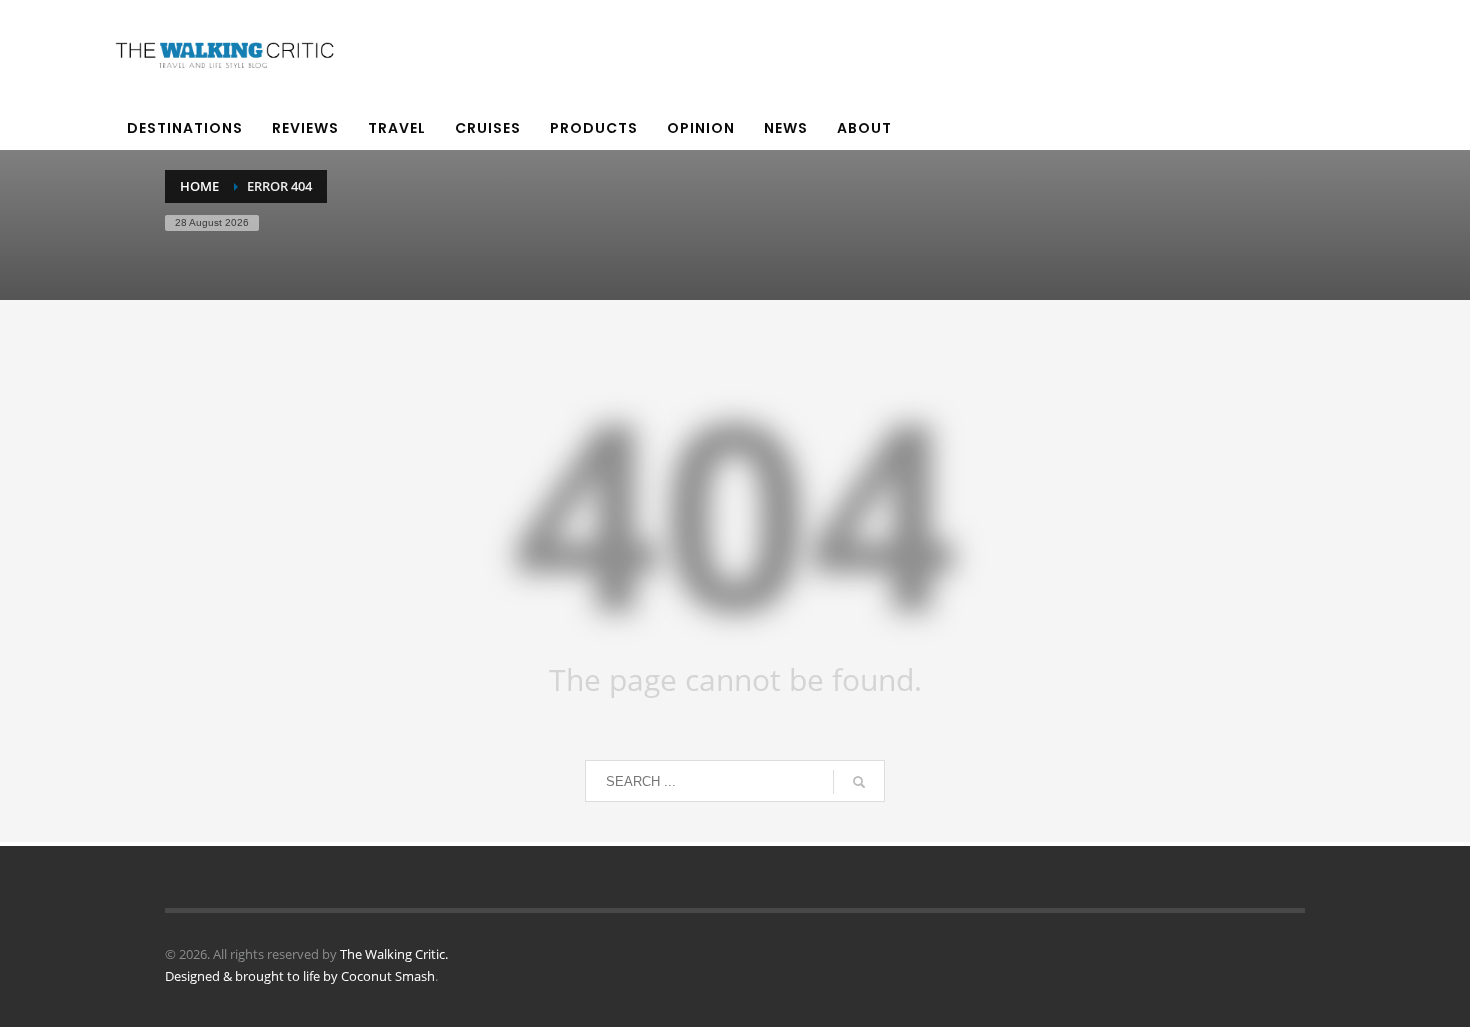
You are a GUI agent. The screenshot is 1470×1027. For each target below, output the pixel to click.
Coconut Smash (388, 976)
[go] (859, 782)
